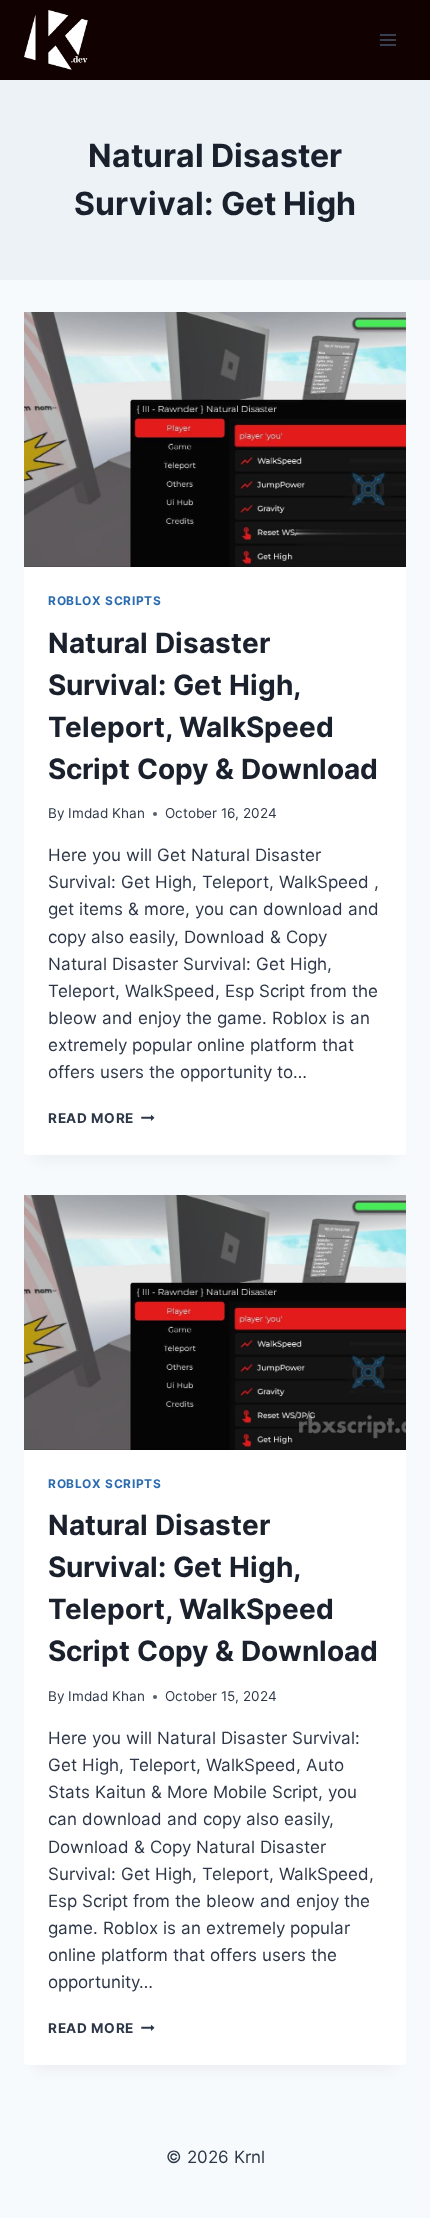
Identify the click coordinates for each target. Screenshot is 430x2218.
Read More (101, 1118)
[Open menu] (387, 39)
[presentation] (215, 439)
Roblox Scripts (104, 600)
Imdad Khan (106, 813)
